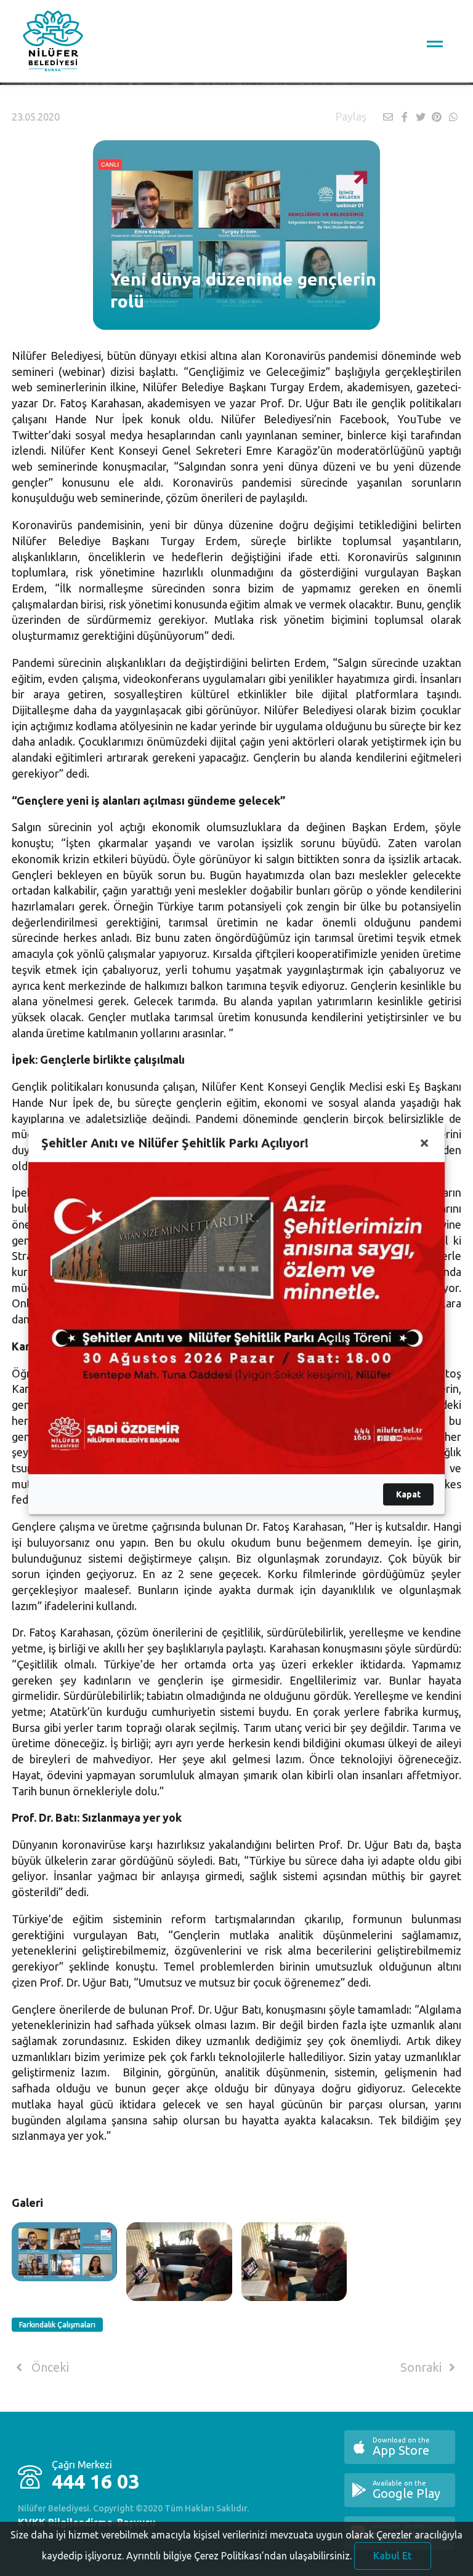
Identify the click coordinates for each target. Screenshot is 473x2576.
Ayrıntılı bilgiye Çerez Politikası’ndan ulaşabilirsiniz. (239, 2556)
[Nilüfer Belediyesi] (53, 43)
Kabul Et (393, 2556)
